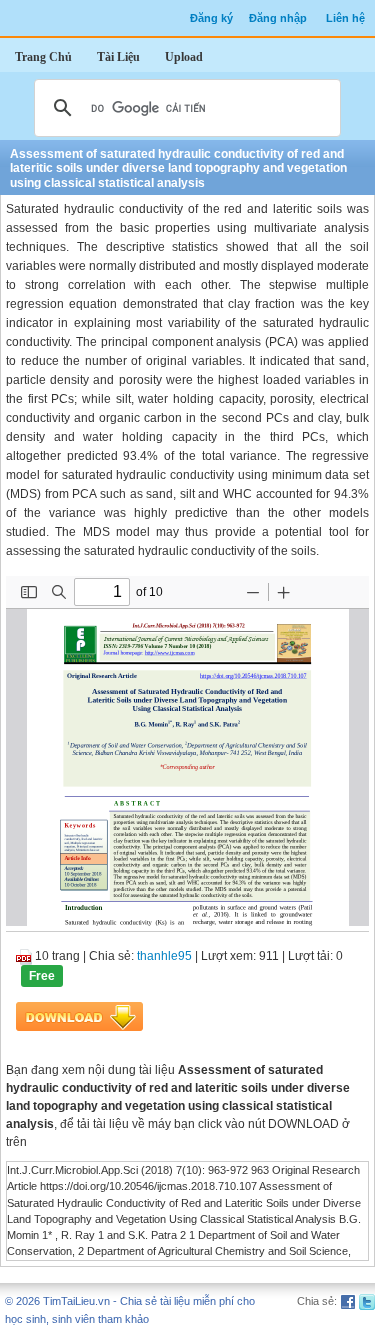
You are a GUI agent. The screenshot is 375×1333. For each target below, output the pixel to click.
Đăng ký (211, 18)
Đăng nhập (278, 18)
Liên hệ (345, 18)
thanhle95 (164, 956)
